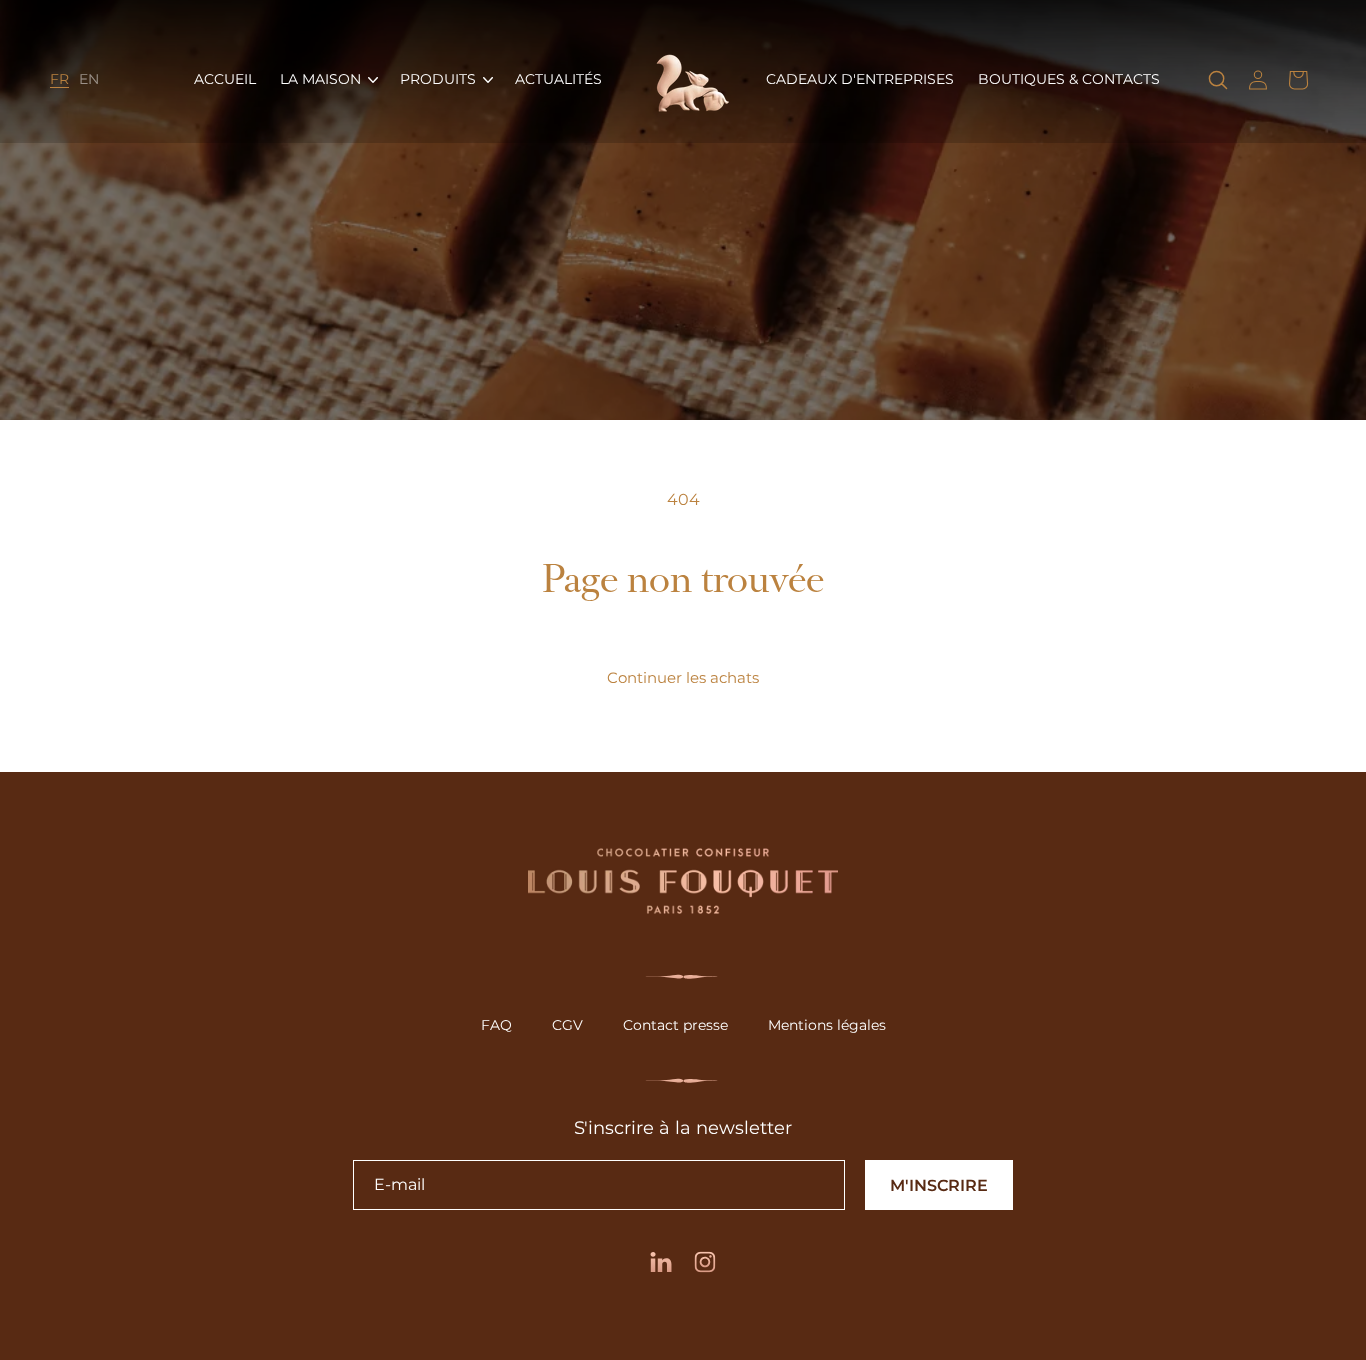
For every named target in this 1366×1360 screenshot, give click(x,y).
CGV (567, 1025)
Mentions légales (827, 1025)
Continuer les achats (683, 677)
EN (89, 79)
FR (59, 79)
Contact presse (675, 1025)
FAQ (496, 1025)
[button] (328, 79)
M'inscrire (939, 1185)
